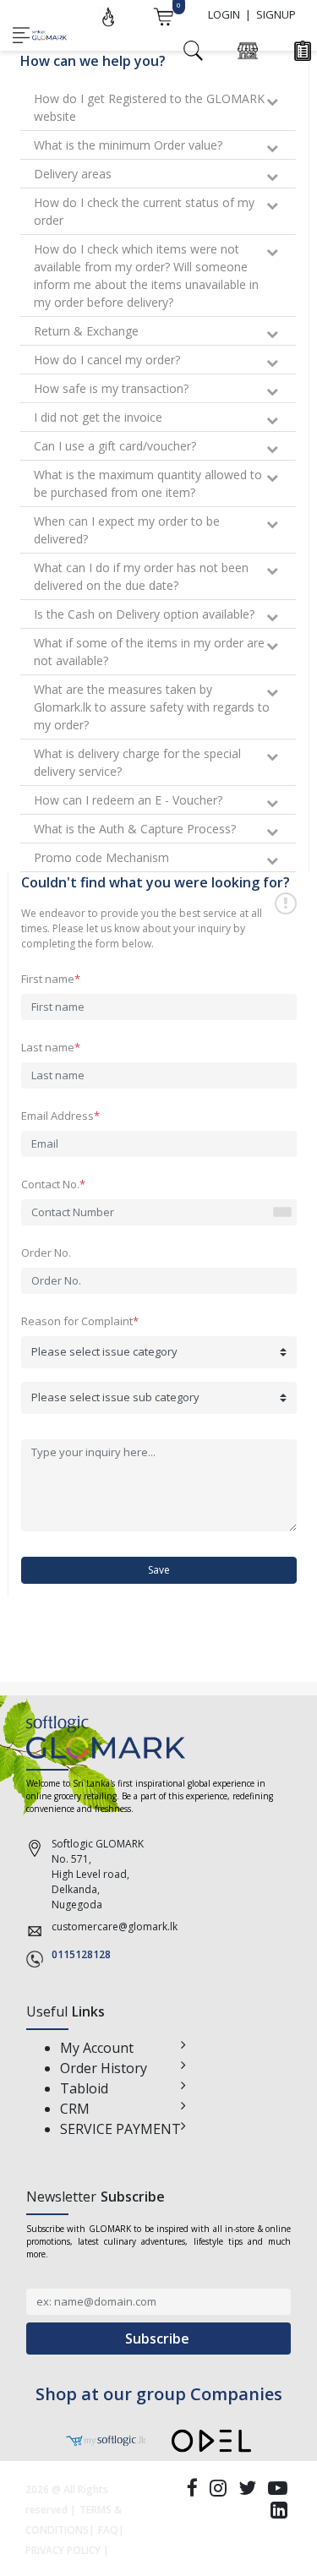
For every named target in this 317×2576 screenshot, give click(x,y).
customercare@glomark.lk (115, 1927)
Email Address (60, 1116)
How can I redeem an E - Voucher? (128, 800)
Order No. (46, 1253)
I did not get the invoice (98, 417)
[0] (163, 15)
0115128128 (81, 1954)
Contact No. (53, 1184)
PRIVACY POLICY (63, 2550)
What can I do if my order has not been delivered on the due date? (141, 576)
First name (51, 979)
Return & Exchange (86, 331)
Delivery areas (73, 174)
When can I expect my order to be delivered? (127, 530)
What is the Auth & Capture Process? (135, 829)
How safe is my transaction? (111, 388)
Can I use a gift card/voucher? (115, 446)
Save (159, 1570)
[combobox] (281, 1213)
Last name (51, 1047)
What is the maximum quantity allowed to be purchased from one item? (148, 483)
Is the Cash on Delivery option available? (144, 614)
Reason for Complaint (80, 1321)
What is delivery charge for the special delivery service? (137, 762)
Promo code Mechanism (101, 857)
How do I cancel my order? (107, 360)
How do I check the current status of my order (144, 211)
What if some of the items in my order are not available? (149, 652)
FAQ (108, 2530)
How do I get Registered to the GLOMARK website (149, 107)
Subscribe (159, 2339)
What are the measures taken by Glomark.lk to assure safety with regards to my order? (152, 707)
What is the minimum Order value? (128, 145)
